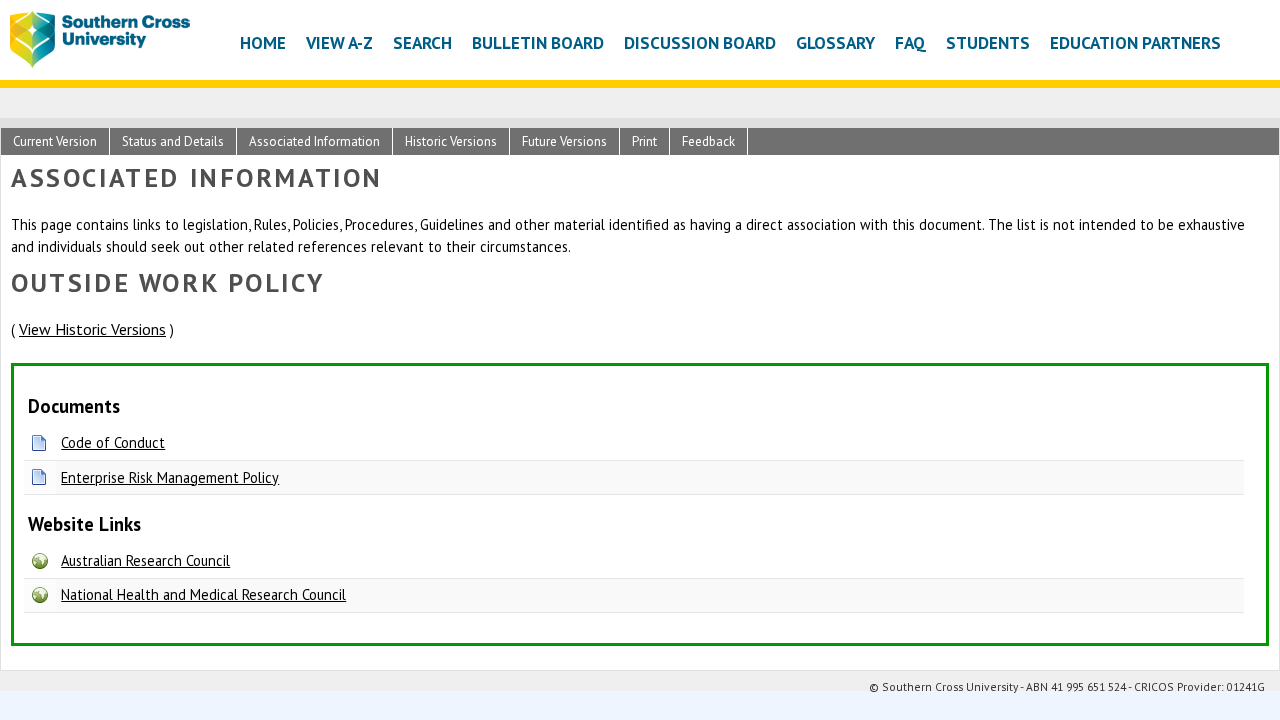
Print (644, 141)
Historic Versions (451, 141)
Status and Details (173, 141)
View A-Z (339, 42)
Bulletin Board (538, 42)
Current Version (55, 141)
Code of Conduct (113, 442)
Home (263, 42)
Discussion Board (700, 42)
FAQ (910, 42)
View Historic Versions (92, 329)
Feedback (708, 141)
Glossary (835, 42)
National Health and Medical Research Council (203, 594)
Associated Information (314, 141)
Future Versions (564, 141)
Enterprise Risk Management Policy (170, 477)
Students (988, 42)
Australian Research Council (145, 560)
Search (422, 42)
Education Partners (1135, 42)
